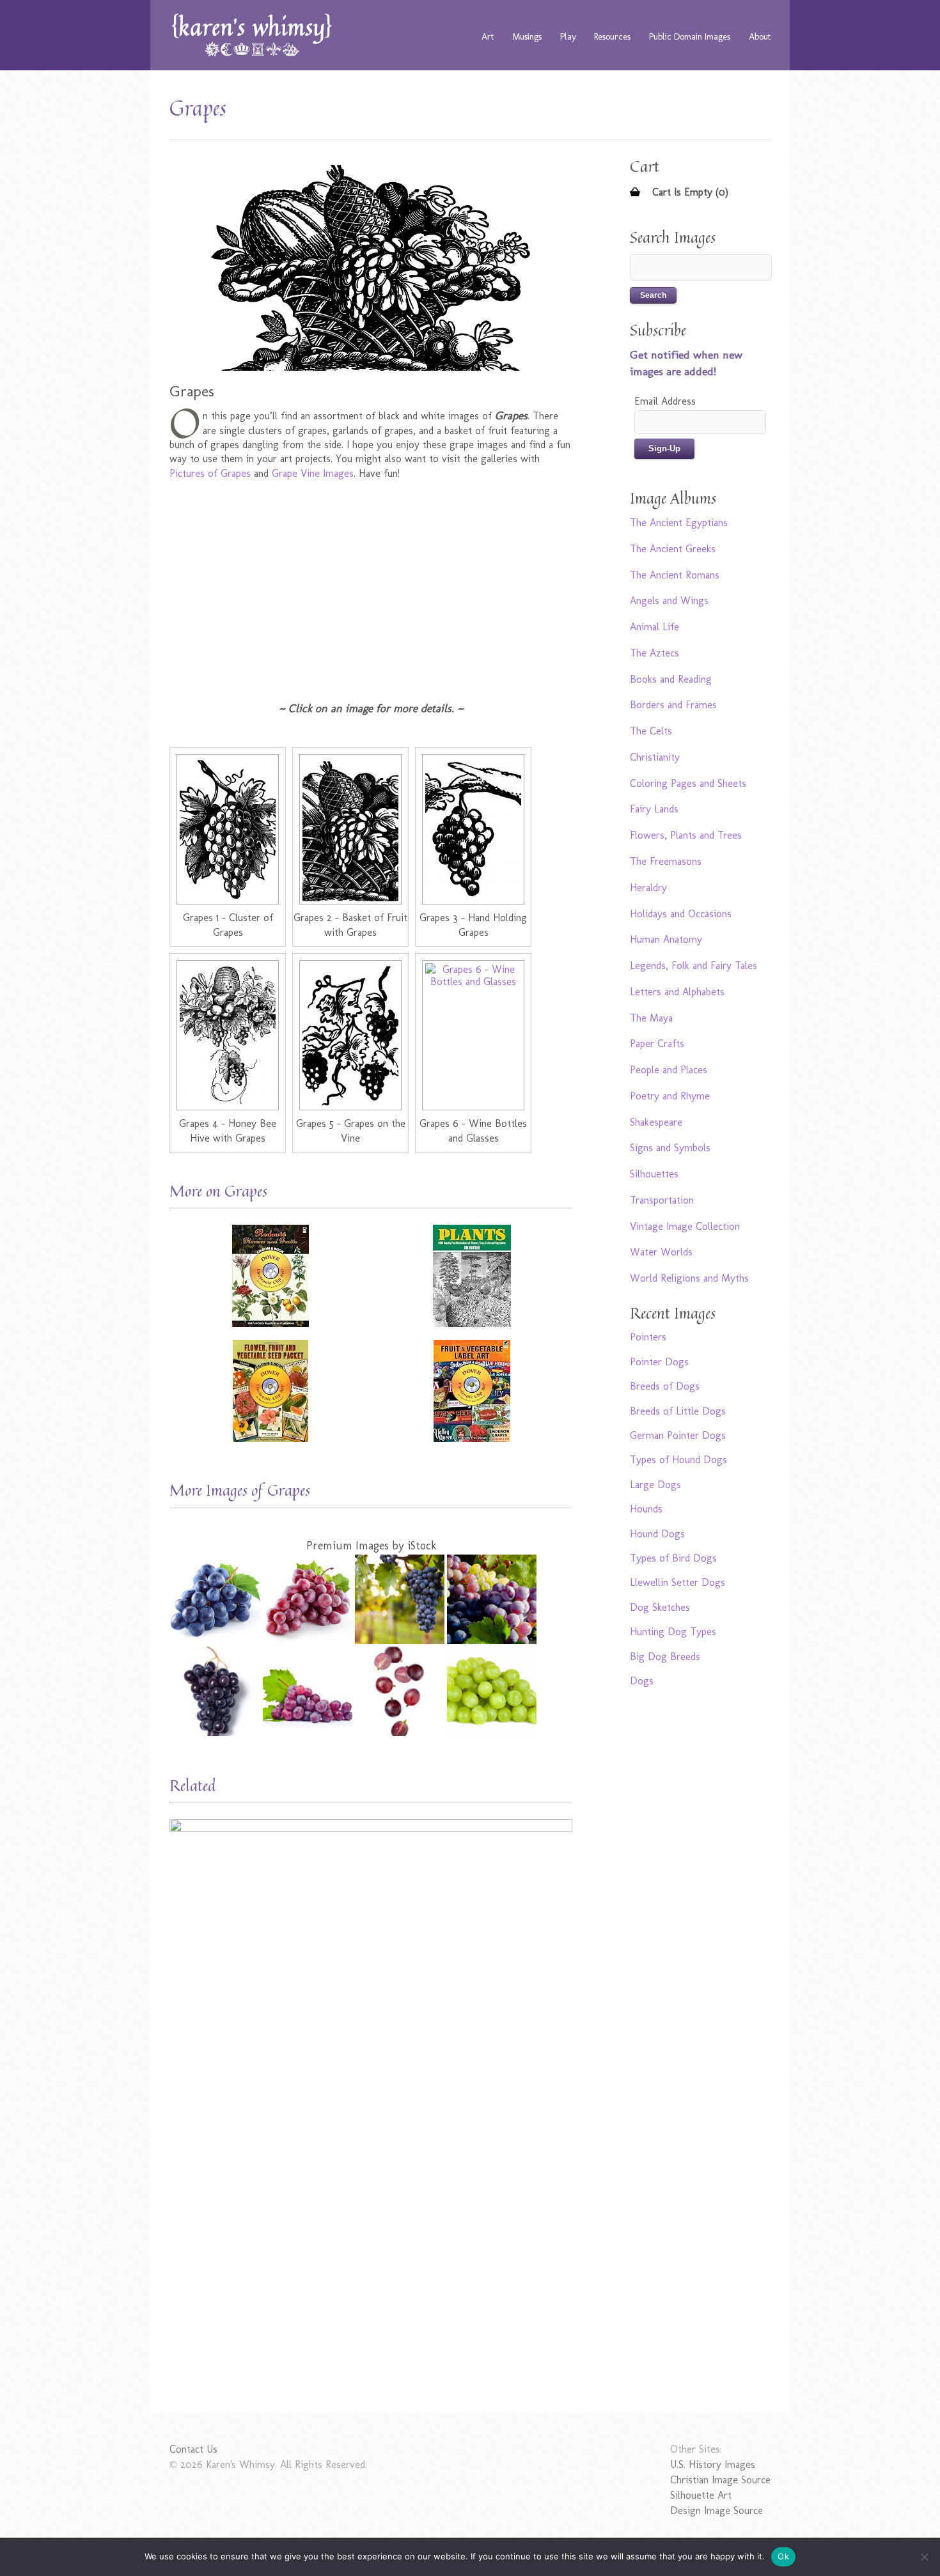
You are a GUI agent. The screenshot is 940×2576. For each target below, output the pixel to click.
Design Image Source (717, 2510)
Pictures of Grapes (210, 473)
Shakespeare (656, 1122)
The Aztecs (654, 653)
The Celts (651, 731)
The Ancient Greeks (673, 549)
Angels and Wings (669, 601)
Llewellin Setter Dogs (678, 1582)
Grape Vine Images (313, 473)
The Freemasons (666, 861)
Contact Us (193, 2449)
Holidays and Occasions (681, 914)
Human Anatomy (666, 939)
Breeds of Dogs (665, 1386)
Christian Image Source (720, 2480)
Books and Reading (671, 679)
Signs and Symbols (670, 1148)
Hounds (646, 1509)
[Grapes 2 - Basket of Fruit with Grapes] (350, 829)
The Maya (651, 1018)
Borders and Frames (673, 705)
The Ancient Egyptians (679, 523)
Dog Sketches (660, 1607)
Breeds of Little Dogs (678, 1411)
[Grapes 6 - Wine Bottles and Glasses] (473, 1035)
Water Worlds (661, 1252)
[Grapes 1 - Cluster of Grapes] (228, 829)
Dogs (642, 1681)
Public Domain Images (690, 36)
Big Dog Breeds (665, 1657)
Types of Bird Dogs (673, 1558)
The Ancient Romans (675, 575)
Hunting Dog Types (673, 1632)
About (760, 36)
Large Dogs (655, 1485)
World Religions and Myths (689, 1278)
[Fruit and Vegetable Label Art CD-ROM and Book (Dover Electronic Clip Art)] (472, 1391)
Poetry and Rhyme (670, 1096)
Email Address (665, 401)
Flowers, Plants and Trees (686, 835)
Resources (612, 36)
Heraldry (648, 888)
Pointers (648, 1337)
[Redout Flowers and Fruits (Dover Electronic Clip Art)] (270, 1276)
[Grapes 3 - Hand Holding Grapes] (473, 829)
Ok (783, 2556)
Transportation (662, 1200)
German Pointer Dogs (678, 1435)
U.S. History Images (713, 2464)
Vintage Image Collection (685, 1226)
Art (488, 36)
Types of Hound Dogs (678, 1460)
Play (568, 36)
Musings (527, 36)
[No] (924, 2557)
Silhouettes (654, 1174)
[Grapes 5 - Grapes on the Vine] (350, 1035)
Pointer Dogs (659, 1362)
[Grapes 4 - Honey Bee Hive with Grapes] (228, 1035)
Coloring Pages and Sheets (688, 783)
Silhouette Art (701, 2495)
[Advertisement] (371, 583)
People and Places (669, 1070)
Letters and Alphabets (677, 992)
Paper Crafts (657, 1044)
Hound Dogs (657, 1534)
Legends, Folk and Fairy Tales (693, 966)
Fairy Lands (654, 809)
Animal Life (654, 627)
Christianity (655, 757)
